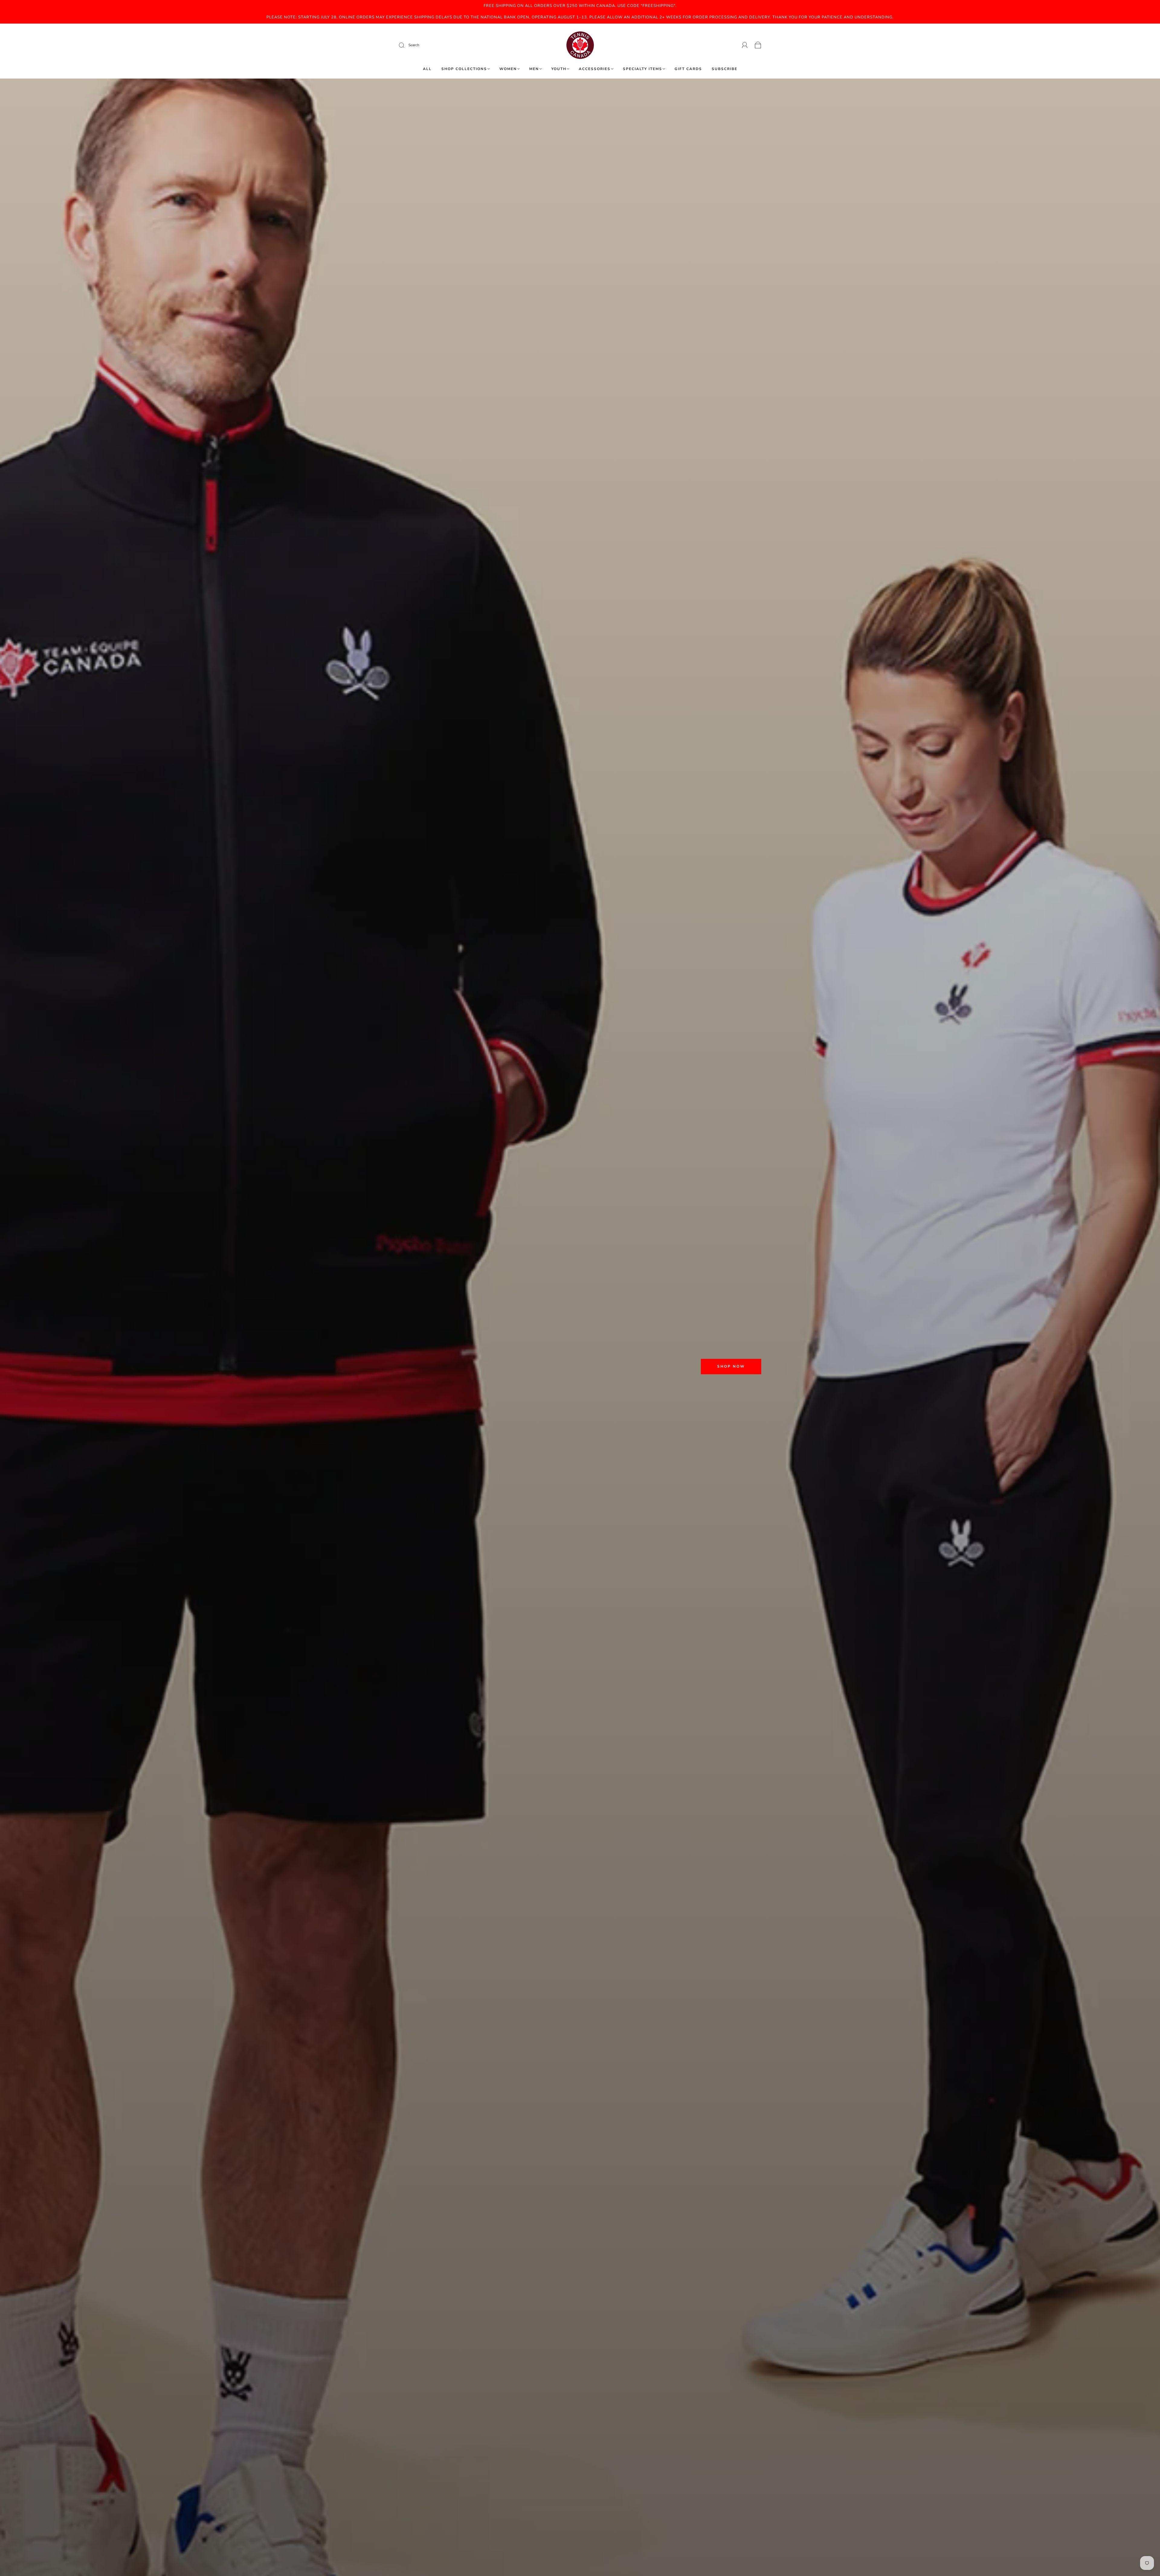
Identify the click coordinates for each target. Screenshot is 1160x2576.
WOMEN (508, 69)
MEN (534, 69)
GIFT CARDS (688, 69)
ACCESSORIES (595, 69)
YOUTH (559, 69)
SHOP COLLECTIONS (464, 69)
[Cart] (758, 45)
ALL (427, 69)
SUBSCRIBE (725, 69)
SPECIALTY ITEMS (643, 69)
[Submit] (442, 45)
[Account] (745, 45)
